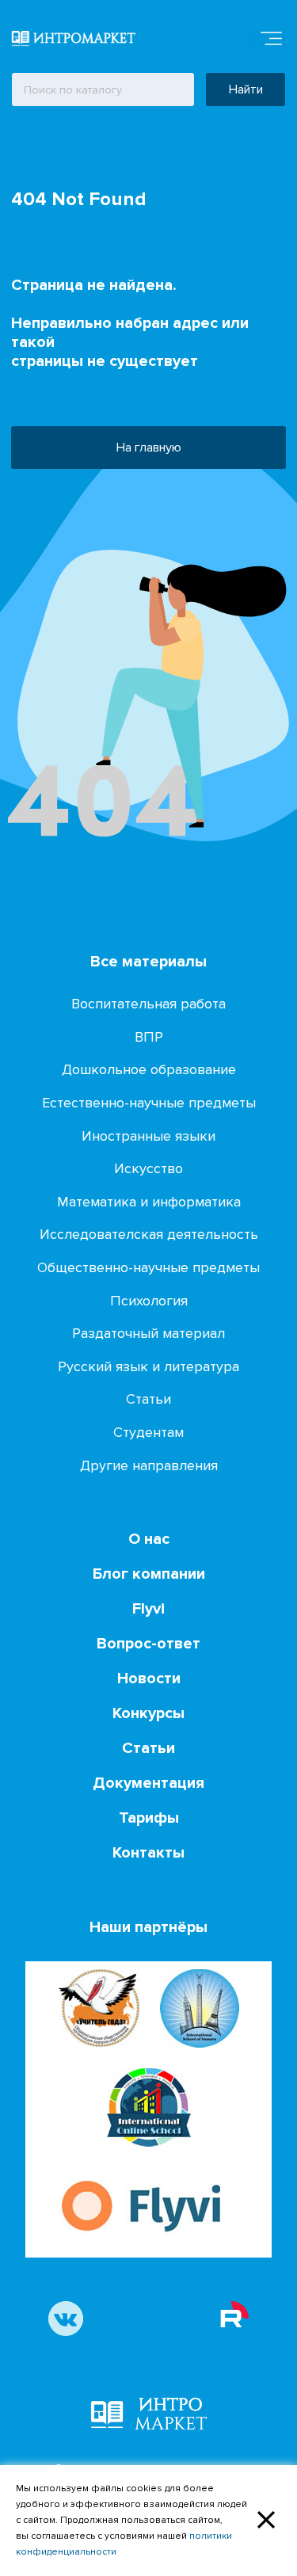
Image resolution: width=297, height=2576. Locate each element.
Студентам (148, 1432)
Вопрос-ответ (148, 1644)
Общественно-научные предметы (148, 1267)
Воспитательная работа (148, 1004)
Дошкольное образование (149, 1069)
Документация (148, 1783)
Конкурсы (148, 1713)
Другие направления (149, 1465)
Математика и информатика (149, 1202)
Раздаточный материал (148, 1333)
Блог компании (149, 1574)
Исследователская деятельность (149, 1234)
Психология (149, 1301)
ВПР (149, 1037)
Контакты (148, 1853)
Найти (246, 90)
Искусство (148, 1168)
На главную (149, 448)
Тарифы (149, 1818)
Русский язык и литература (148, 1366)
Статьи (148, 1399)
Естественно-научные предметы (149, 1103)
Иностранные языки (148, 1136)
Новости (149, 1679)
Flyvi (148, 1609)
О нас (149, 1539)
